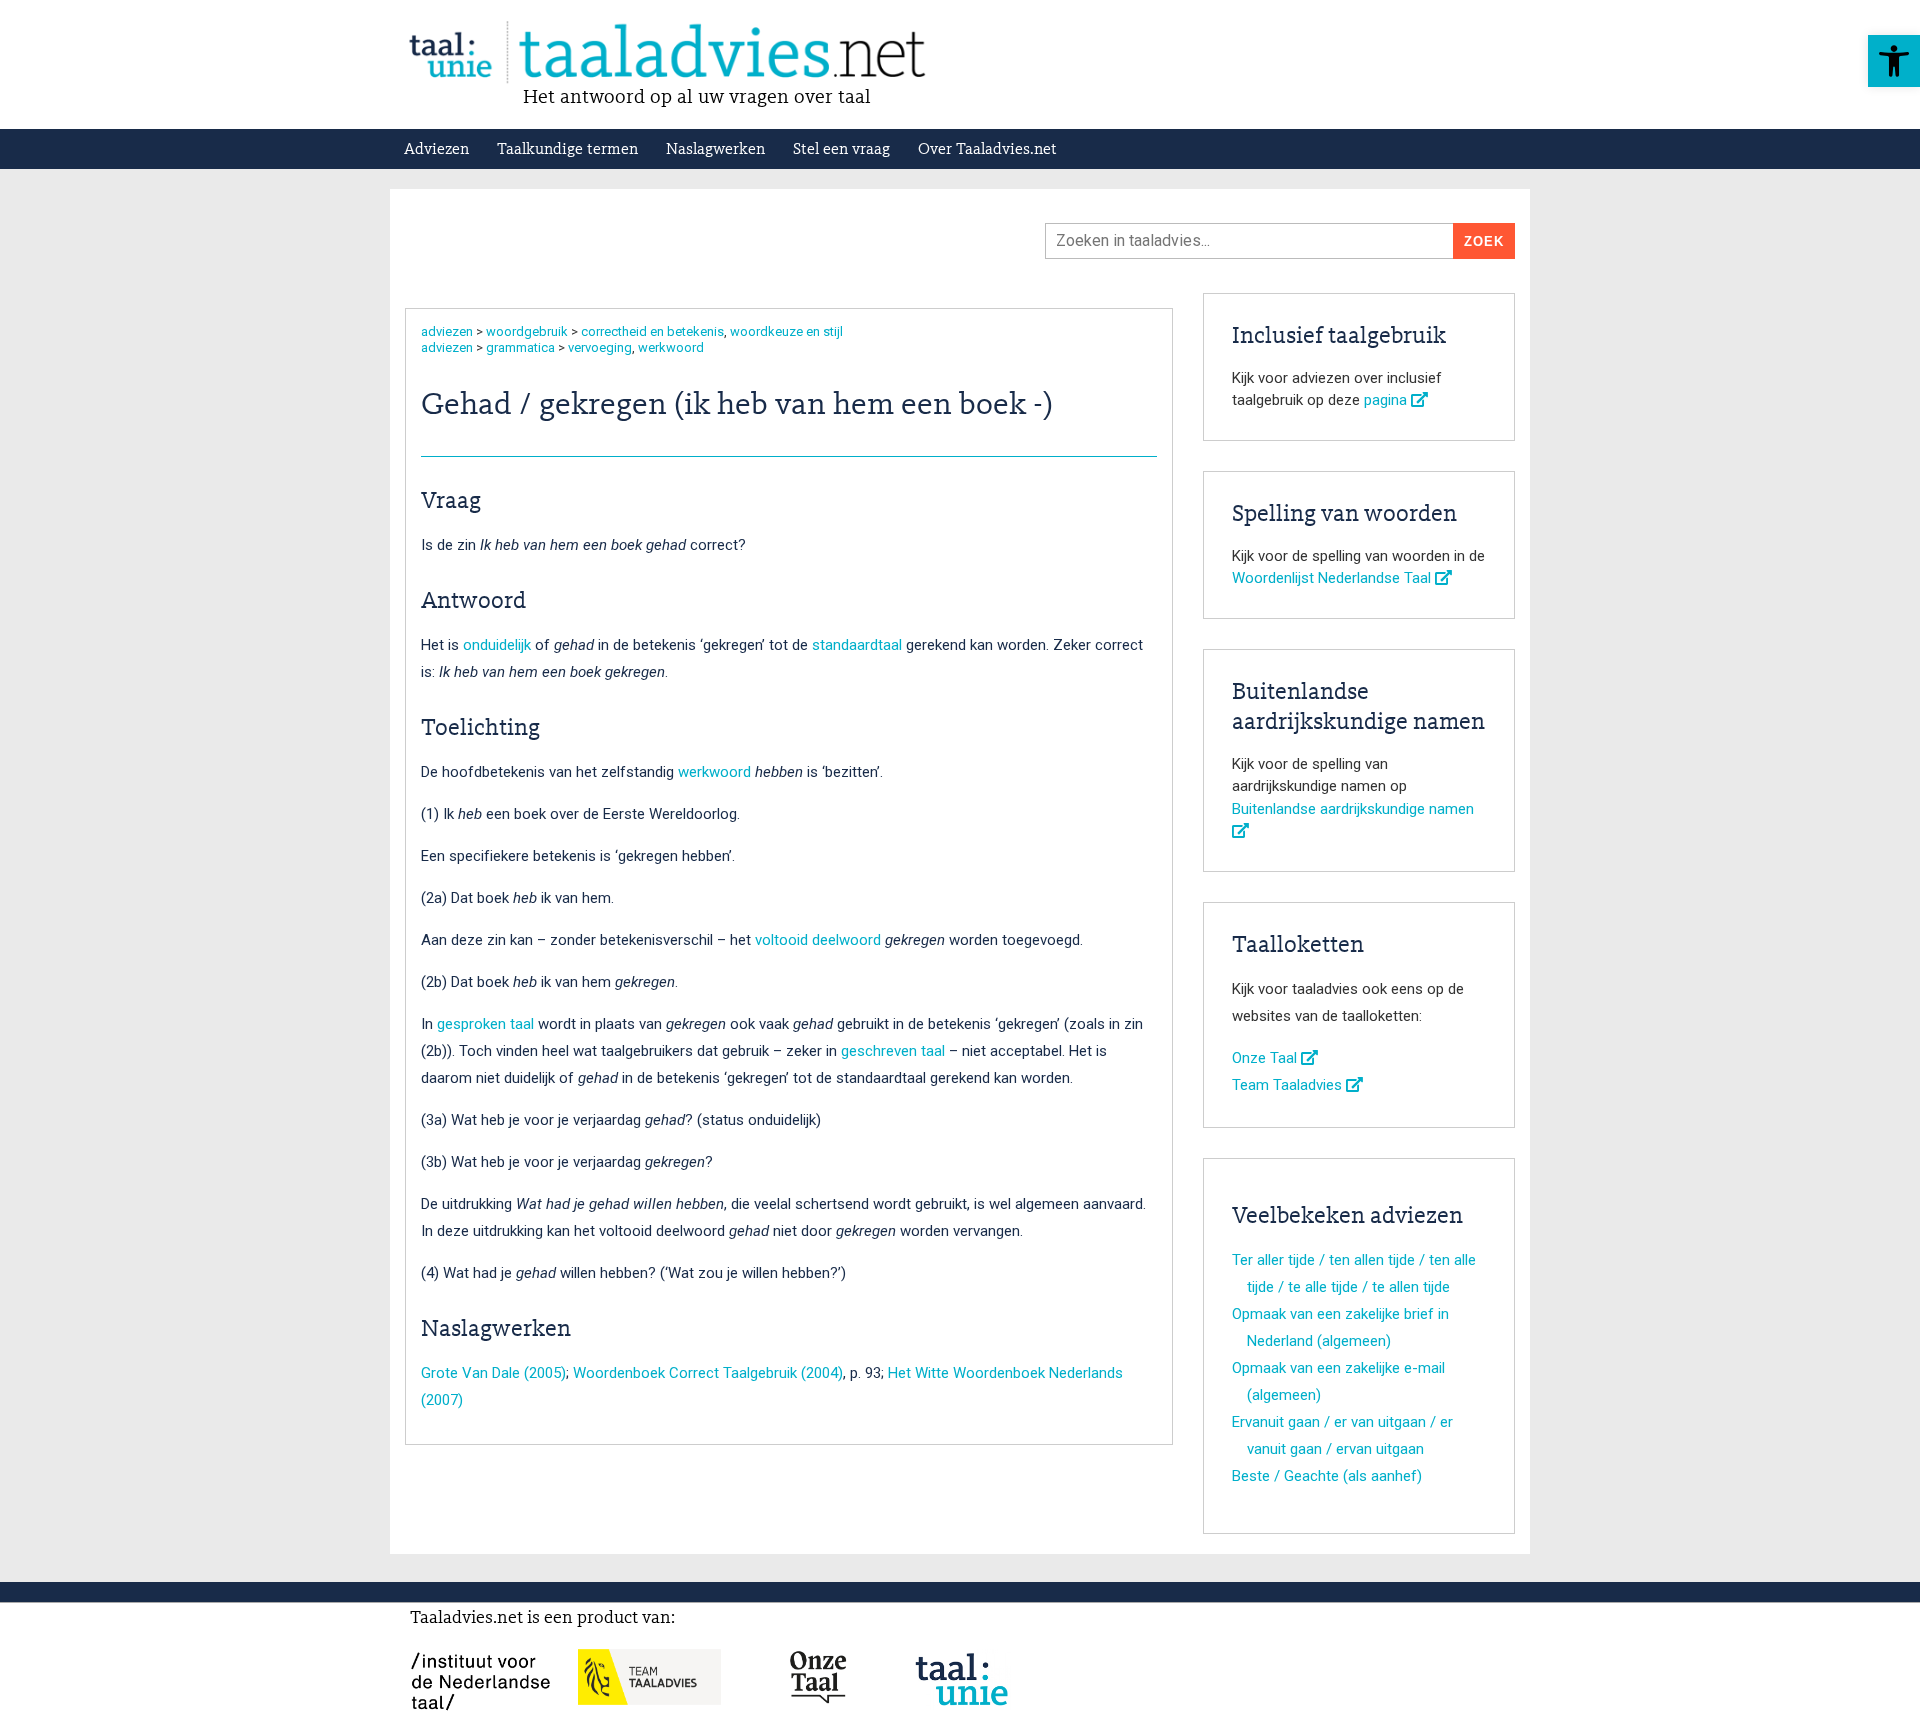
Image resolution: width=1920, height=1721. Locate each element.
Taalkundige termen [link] (567, 150)
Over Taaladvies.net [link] (987, 150)
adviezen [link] (447, 331)
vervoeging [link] (600, 347)
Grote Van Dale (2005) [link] (493, 1373)
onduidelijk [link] (497, 645)
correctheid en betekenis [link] (652, 331)
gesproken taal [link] (485, 1024)
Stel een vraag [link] (841, 150)
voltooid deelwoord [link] (818, 940)
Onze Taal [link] (1266, 1058)
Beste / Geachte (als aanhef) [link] (1327, 1476)
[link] (1894, 61)
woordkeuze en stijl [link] (786, 331)
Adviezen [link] (436, 150)
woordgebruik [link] (527, 331)
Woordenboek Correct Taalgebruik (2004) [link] (708, 1373)
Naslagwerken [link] (715, 150)
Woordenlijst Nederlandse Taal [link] (1333, 578)
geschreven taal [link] (893, 1051)
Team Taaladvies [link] (1289, 1085)
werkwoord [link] (671, 347)
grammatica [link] (520, 347)
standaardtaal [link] (857, 645)
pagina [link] (1387, 400)
